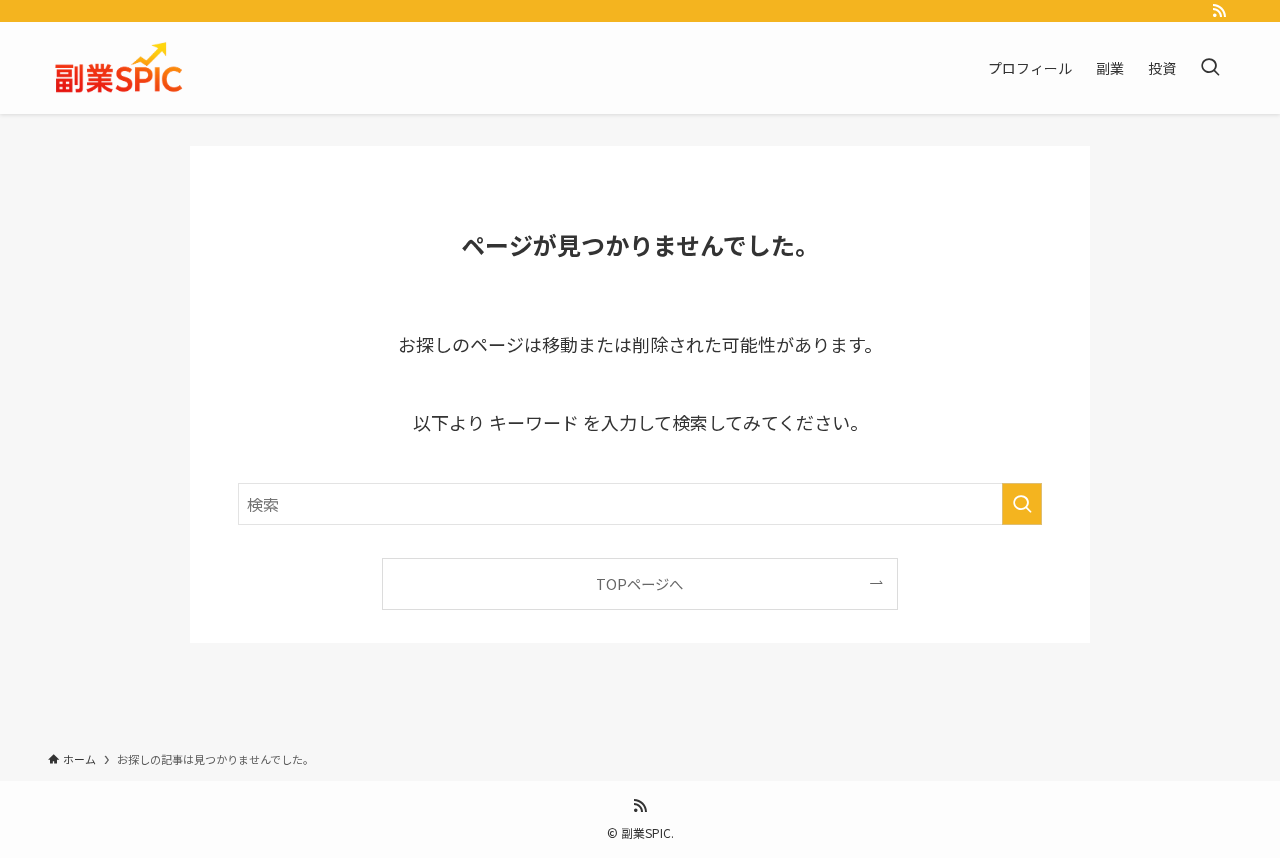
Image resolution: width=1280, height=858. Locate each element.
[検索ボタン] (1210, 68)
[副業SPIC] (120, 68)
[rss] (1219, 11)
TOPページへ (639, 583)
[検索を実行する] (1022, 504)
